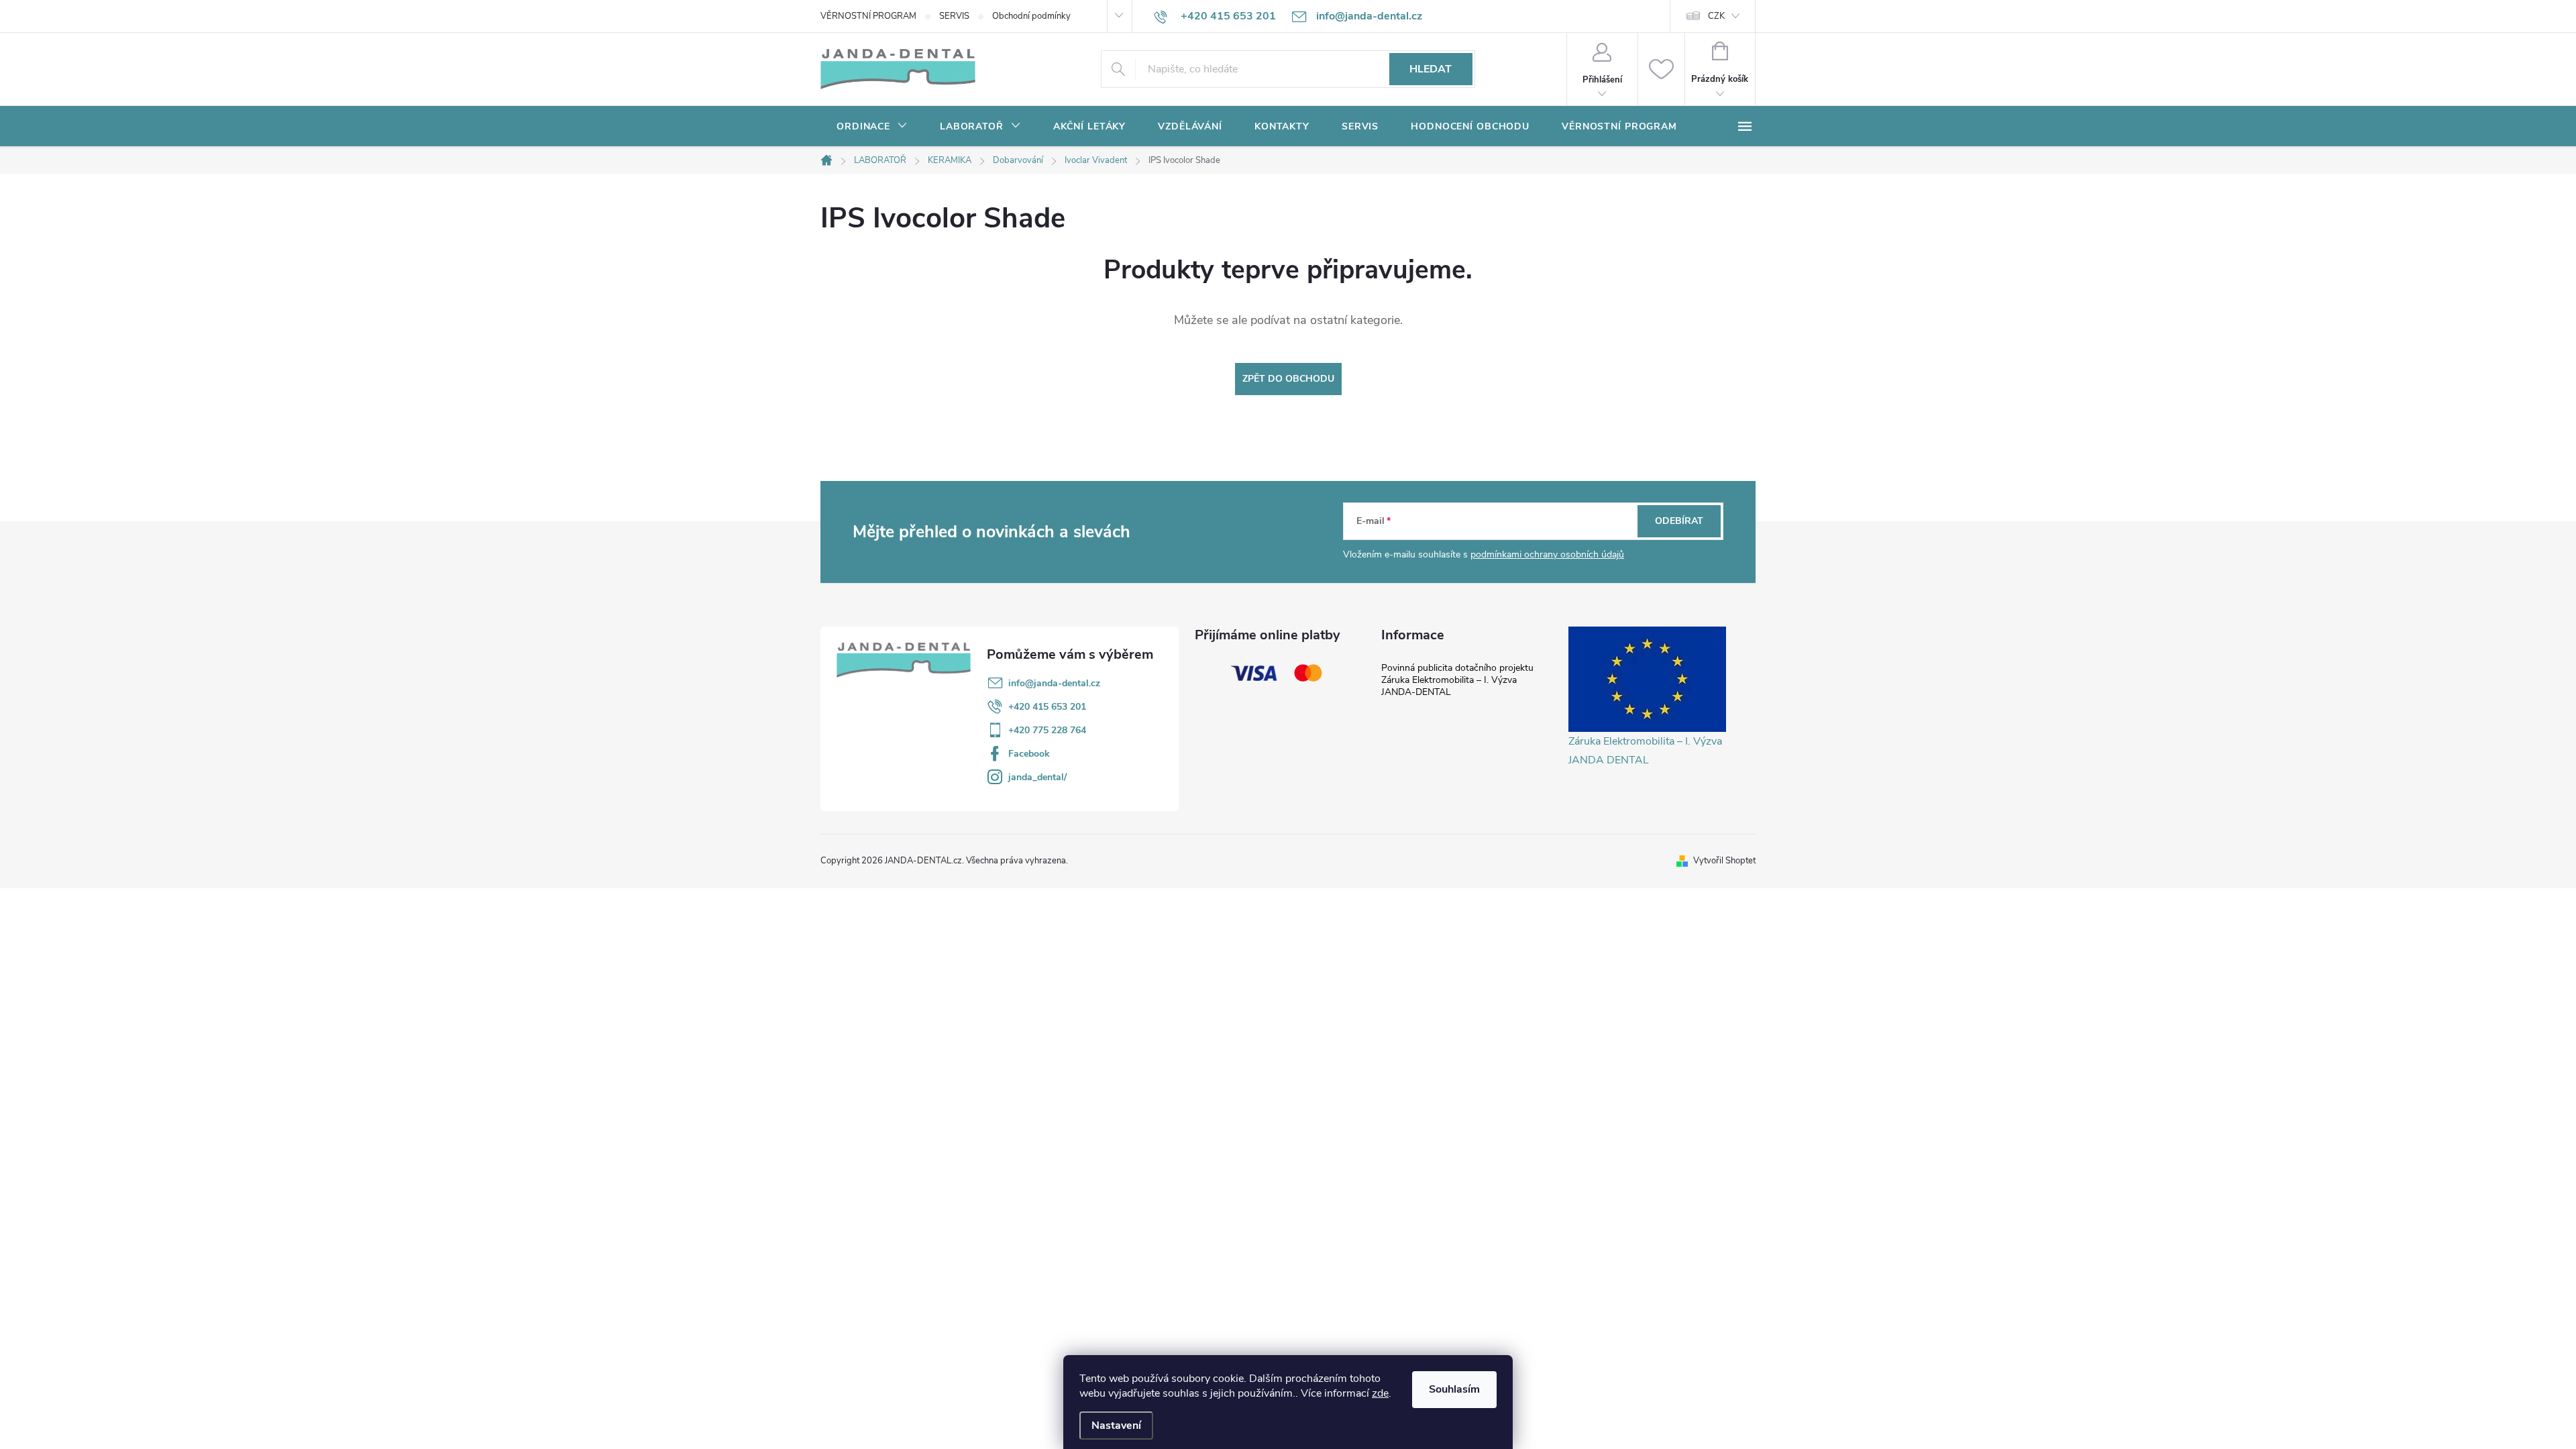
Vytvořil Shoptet (1724, 861)
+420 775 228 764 (1047, 730)
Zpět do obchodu (1288, 379)
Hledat (1431, 69)
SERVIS (954, 16)
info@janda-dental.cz (1054, 683)
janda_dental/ (1037, 777)
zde (1380, 1393)
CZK (1716, 16)
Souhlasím (1454, 1389)
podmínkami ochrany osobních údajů (1547, 554)
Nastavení (1116, 1426)
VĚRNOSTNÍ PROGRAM (868, 16)
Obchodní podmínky (1031, 16)
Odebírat (1679, 521)
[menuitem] (872, 127)
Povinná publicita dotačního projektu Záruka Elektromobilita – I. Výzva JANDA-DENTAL (1457, 680)
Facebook (1029, 754)
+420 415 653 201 (1047, 707)
